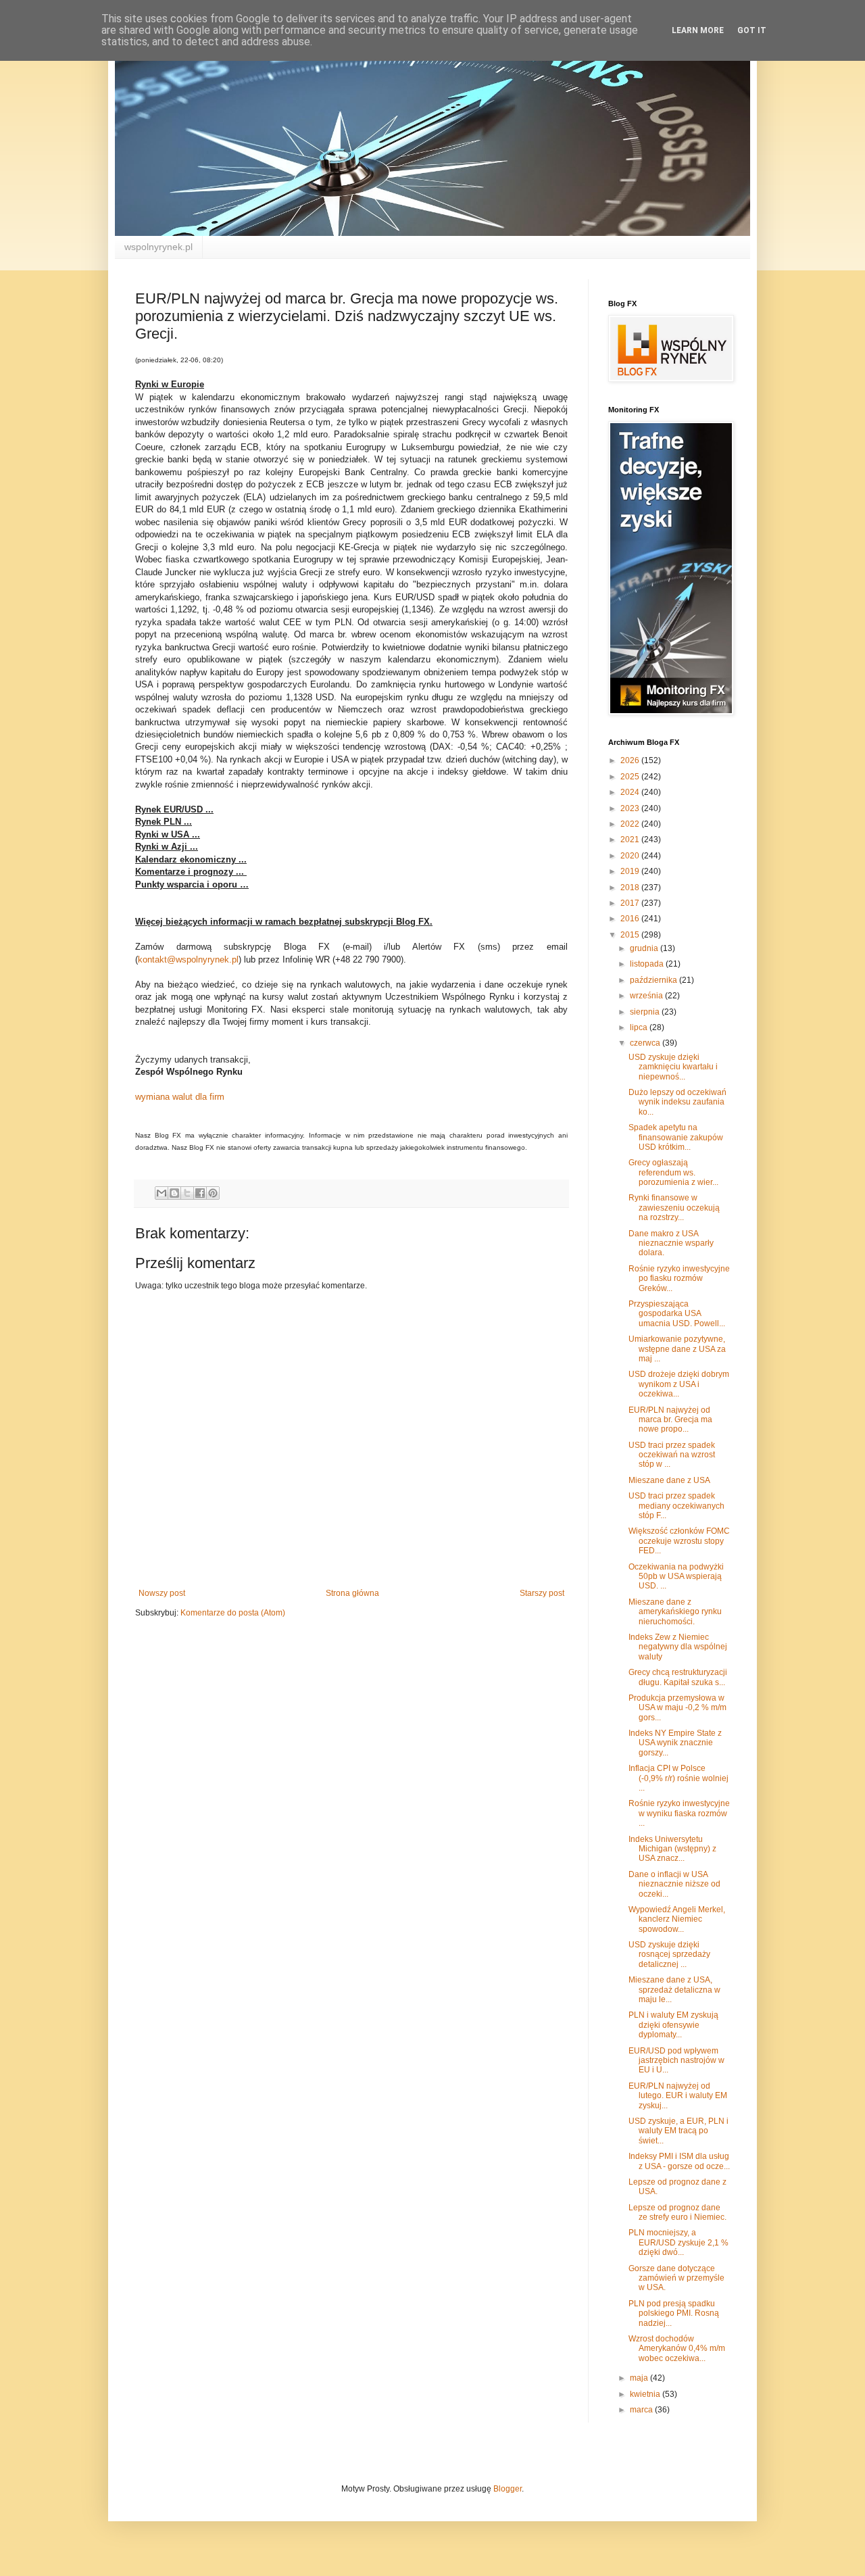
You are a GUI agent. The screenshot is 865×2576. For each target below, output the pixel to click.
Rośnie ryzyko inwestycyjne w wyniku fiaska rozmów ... (679, 1813)
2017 (631, 903)
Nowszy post (162, 1593)
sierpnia (646, 1012)
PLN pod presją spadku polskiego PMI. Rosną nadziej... (674, 2313)
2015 (631, 935)
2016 (631, 919)
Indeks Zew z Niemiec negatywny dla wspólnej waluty (678, 1647)
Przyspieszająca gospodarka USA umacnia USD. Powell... (677, 1314)
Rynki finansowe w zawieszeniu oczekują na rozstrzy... (674, 1208)
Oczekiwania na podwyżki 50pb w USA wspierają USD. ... (676, 1577)
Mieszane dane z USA (669, 1480)
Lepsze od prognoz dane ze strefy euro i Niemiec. (677, 2212)
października (654, 980)
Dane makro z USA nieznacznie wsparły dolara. (671, 1243)
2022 (631, 824)
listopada (648, 964)
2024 (631, 792)
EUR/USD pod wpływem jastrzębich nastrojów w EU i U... (676, 2061)
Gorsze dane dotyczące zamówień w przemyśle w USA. (676, 2278)
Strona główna (352, 1593)
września (647, 996)
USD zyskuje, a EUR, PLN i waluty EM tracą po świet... (678, 2131)
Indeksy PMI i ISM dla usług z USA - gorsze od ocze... (679, 2161)
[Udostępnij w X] (187, 1193)
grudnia (645, 948)
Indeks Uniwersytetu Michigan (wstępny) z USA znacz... (672, 1849)
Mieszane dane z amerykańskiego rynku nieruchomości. (675, 1612)
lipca (640, 1027)
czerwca (646, 1043)
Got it (752, 30)
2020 (631, 856)
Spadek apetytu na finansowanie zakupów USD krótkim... (676, 1137)
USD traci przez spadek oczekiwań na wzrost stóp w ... (672, 1455)
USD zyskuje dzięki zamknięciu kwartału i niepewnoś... (673, 1067)
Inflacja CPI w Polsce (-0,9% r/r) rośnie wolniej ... (678, 1778)
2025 (631, 777)
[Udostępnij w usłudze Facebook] (200, 1193)
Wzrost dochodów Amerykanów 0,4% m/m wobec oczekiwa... (677, 2349)
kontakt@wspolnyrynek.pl (188, 959)
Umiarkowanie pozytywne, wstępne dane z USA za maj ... (677, 1349)
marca (642, 2410)
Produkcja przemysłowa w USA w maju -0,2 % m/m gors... (677, 1708)
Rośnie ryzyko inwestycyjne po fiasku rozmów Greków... (679, 1279)
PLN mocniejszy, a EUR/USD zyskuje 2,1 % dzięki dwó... (678, 2242)
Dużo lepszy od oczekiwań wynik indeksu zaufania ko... (677, 1102)
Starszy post (542, 1593)
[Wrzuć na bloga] (174, 1193)
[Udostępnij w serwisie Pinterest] (213, 1193)
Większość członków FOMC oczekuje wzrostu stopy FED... (679, 1541)
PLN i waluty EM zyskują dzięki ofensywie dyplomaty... (673, 2025)
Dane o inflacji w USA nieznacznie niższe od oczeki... (674, 1884)
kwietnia (646, 2394)
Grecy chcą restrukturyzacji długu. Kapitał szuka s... (678, 1677)
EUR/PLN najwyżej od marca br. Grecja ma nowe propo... (670, 1420)
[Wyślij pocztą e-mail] (162, 1193)
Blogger (508, 2489)
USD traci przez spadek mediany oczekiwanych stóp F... (676, 1506)
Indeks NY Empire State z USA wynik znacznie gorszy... (675, 1743)
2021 (631, 840)
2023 (631, 808)
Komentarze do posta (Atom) (233, 1613)
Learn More (698, 30)
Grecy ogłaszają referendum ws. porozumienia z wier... (673, 1172)
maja (640, 2378)
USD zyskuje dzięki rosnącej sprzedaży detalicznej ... (669, 1954)
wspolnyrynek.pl (158, 247)
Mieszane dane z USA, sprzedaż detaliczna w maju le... (674, 1990)
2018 (631, 888)
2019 (631, 871)
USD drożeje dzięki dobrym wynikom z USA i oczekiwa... (679, 1384)
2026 (631, 760)
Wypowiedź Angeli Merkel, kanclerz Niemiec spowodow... (677, 1919)
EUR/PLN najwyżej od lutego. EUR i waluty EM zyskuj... (678, 2096)
